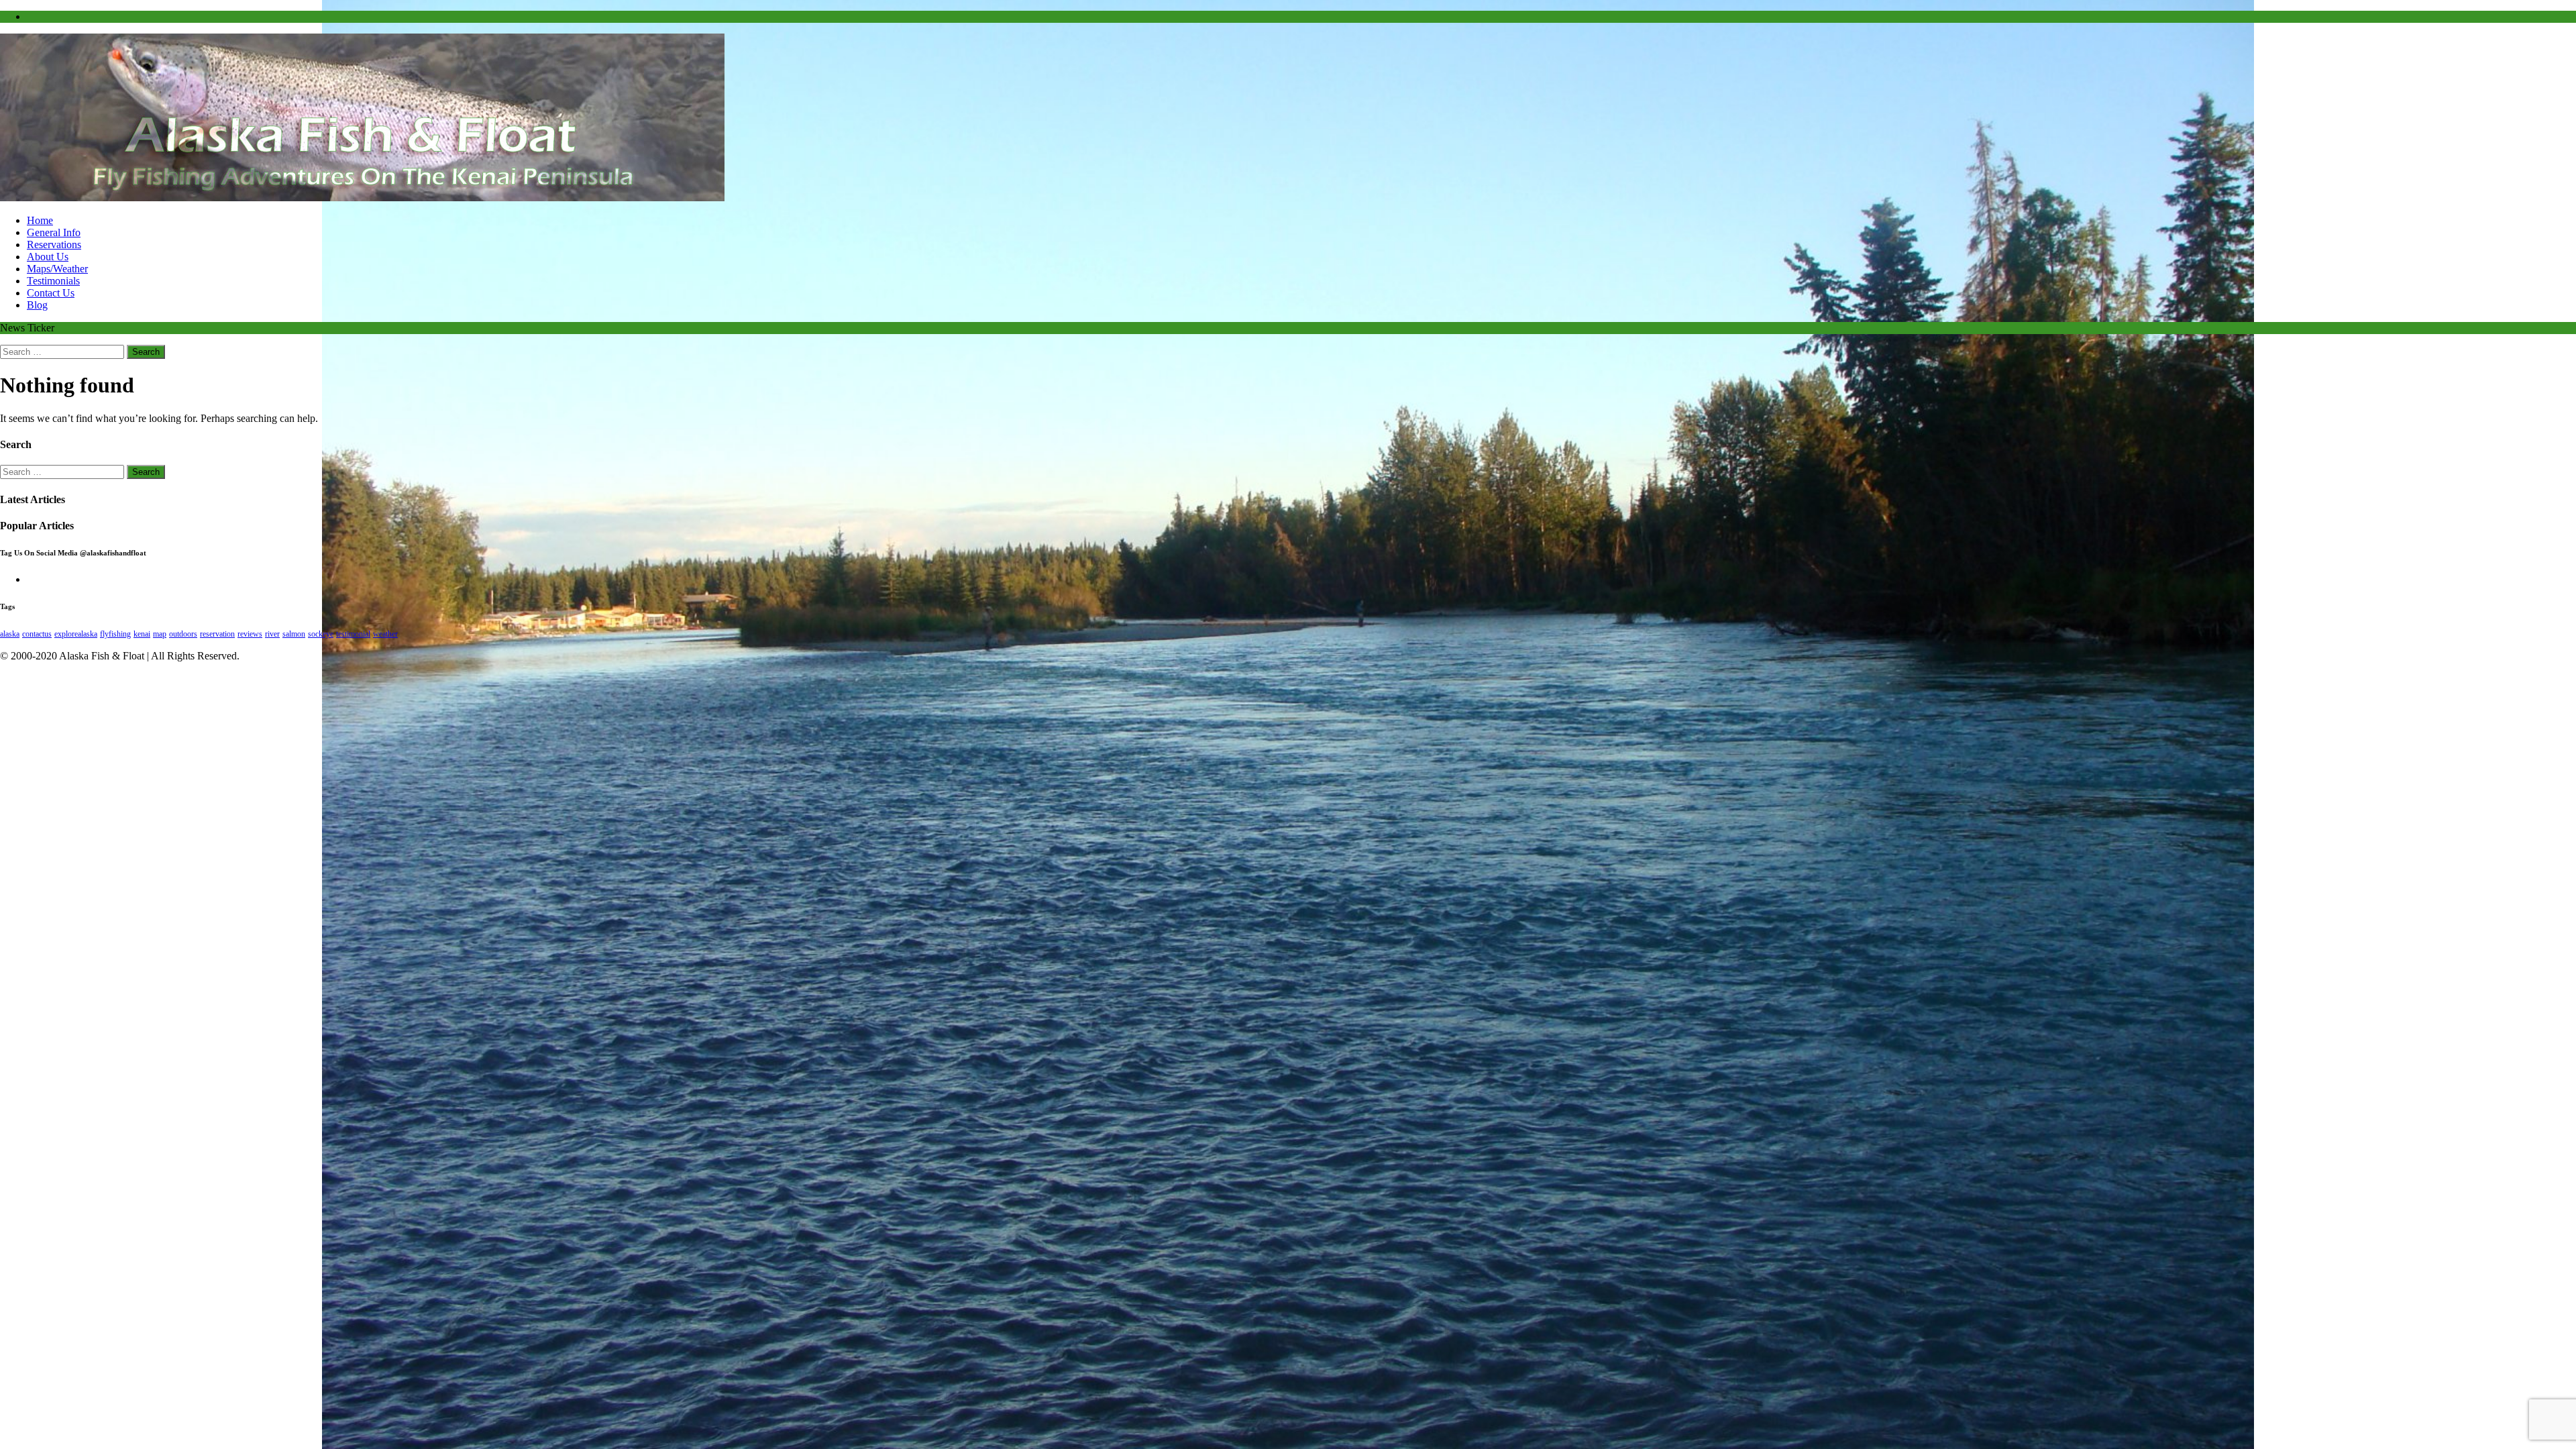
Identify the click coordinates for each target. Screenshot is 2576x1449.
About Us (48, 257)
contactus (37, 634)
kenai (142, 634)
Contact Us (51, 293)
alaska (10, 634)
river (272, 634)
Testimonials (53, 281)
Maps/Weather (57, 269)
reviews (250, 634)
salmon (294, 634)
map (160, 634)
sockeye (321, 634)
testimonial (353, 634)
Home (40, 220)
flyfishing (115, 634)
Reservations (54, 245)
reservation (217, 634)
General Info (54, 232)
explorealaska (76, 634)
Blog (37, 305)
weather (385, 634)
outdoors (183, 634)
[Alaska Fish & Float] (362, 198)
